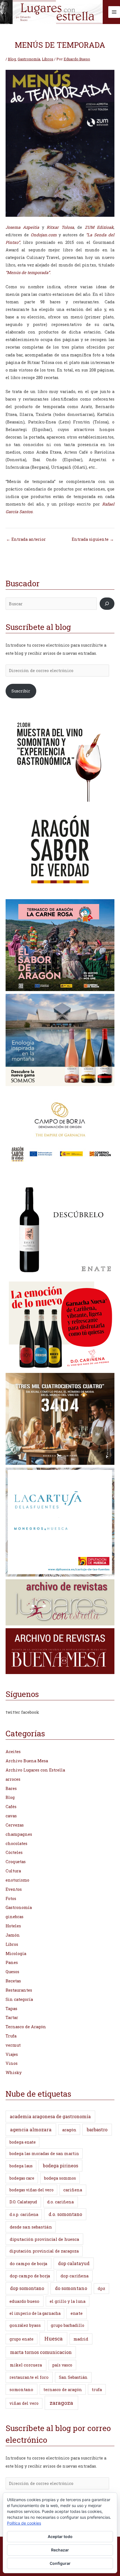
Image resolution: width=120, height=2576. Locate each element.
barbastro (97, 2129)
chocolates (16, 1843)
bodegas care (22, 2178)
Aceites (13, 1752)
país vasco (62, 2365)
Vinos (12, 2063)
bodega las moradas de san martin (44, 2154)
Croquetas (16, 1862)
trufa (97, 2390)
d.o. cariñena (60, 2202)
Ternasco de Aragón (26, 2027)
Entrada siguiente (93, 539)
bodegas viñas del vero (32, 2190)
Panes (12, 1962)
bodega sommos (60, 2178)
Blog (12, 59)
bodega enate (23, 2142)
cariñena (73, 2190)
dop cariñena (75, 2276)
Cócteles (14, 1852)
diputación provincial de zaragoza (44, 2251)
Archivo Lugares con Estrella (35, 1770)
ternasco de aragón (63, 2390)
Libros (48, 59)
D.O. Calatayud (23, 2202)
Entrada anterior (26, 539)
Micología (16, 1954)
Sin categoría (19, 1999)
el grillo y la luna (68, 2301)
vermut (13, 2045)
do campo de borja (29, 2263)
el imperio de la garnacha (35, 2313)
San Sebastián (73, 2377)
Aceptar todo (60, 2536)
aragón (69, 2130)
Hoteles (13, 1926)
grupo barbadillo (68, 2325)
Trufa (11, 2036)
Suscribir (21, 691)
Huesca (53, 2339)
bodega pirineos (61, 2166)
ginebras (15, 1917)
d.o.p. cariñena (24, 2214)
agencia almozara (31, 2129)
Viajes (12, 2054)
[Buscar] (107, 604)
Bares (11, 1788)
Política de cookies (24, 2523)
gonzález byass (25, 2325)
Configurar (60, 2563)
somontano (21, 2389)
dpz (101, 2288)
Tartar (12, 2017)
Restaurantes (19, 1990)
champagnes (19, 1834)
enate (77, 2313)
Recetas (13, 1981)
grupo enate (21, 2339)
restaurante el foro (29, 2377)
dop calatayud (74, 2263)
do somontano (71, 2288)
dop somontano (27, 2288)
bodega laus (21, 2166)
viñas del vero (24, 2403)
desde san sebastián (31, 2227)
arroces (13, 1779)
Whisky (14, 2073)
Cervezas (15, 1825)
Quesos (12, 1972)
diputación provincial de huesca (45, 2239)
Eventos (14, 1889)
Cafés (11, 1807)
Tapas (11, 2009)
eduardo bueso (24, 2301)
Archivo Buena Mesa (27, 1761)
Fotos (11, 1898)
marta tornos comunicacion (41, 2352)
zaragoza (61, 2403)
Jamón (13, 1935)
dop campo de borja (30, 2276)
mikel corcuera (26, 2365)
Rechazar (60, 2550)
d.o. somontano (65, 2214)
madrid (81, 2339)
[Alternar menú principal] (114, 12)
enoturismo (17, 1880)
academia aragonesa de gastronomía (50, 2116)
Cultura (13, 1871)
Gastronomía (29, 59)
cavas (11, 1816)
